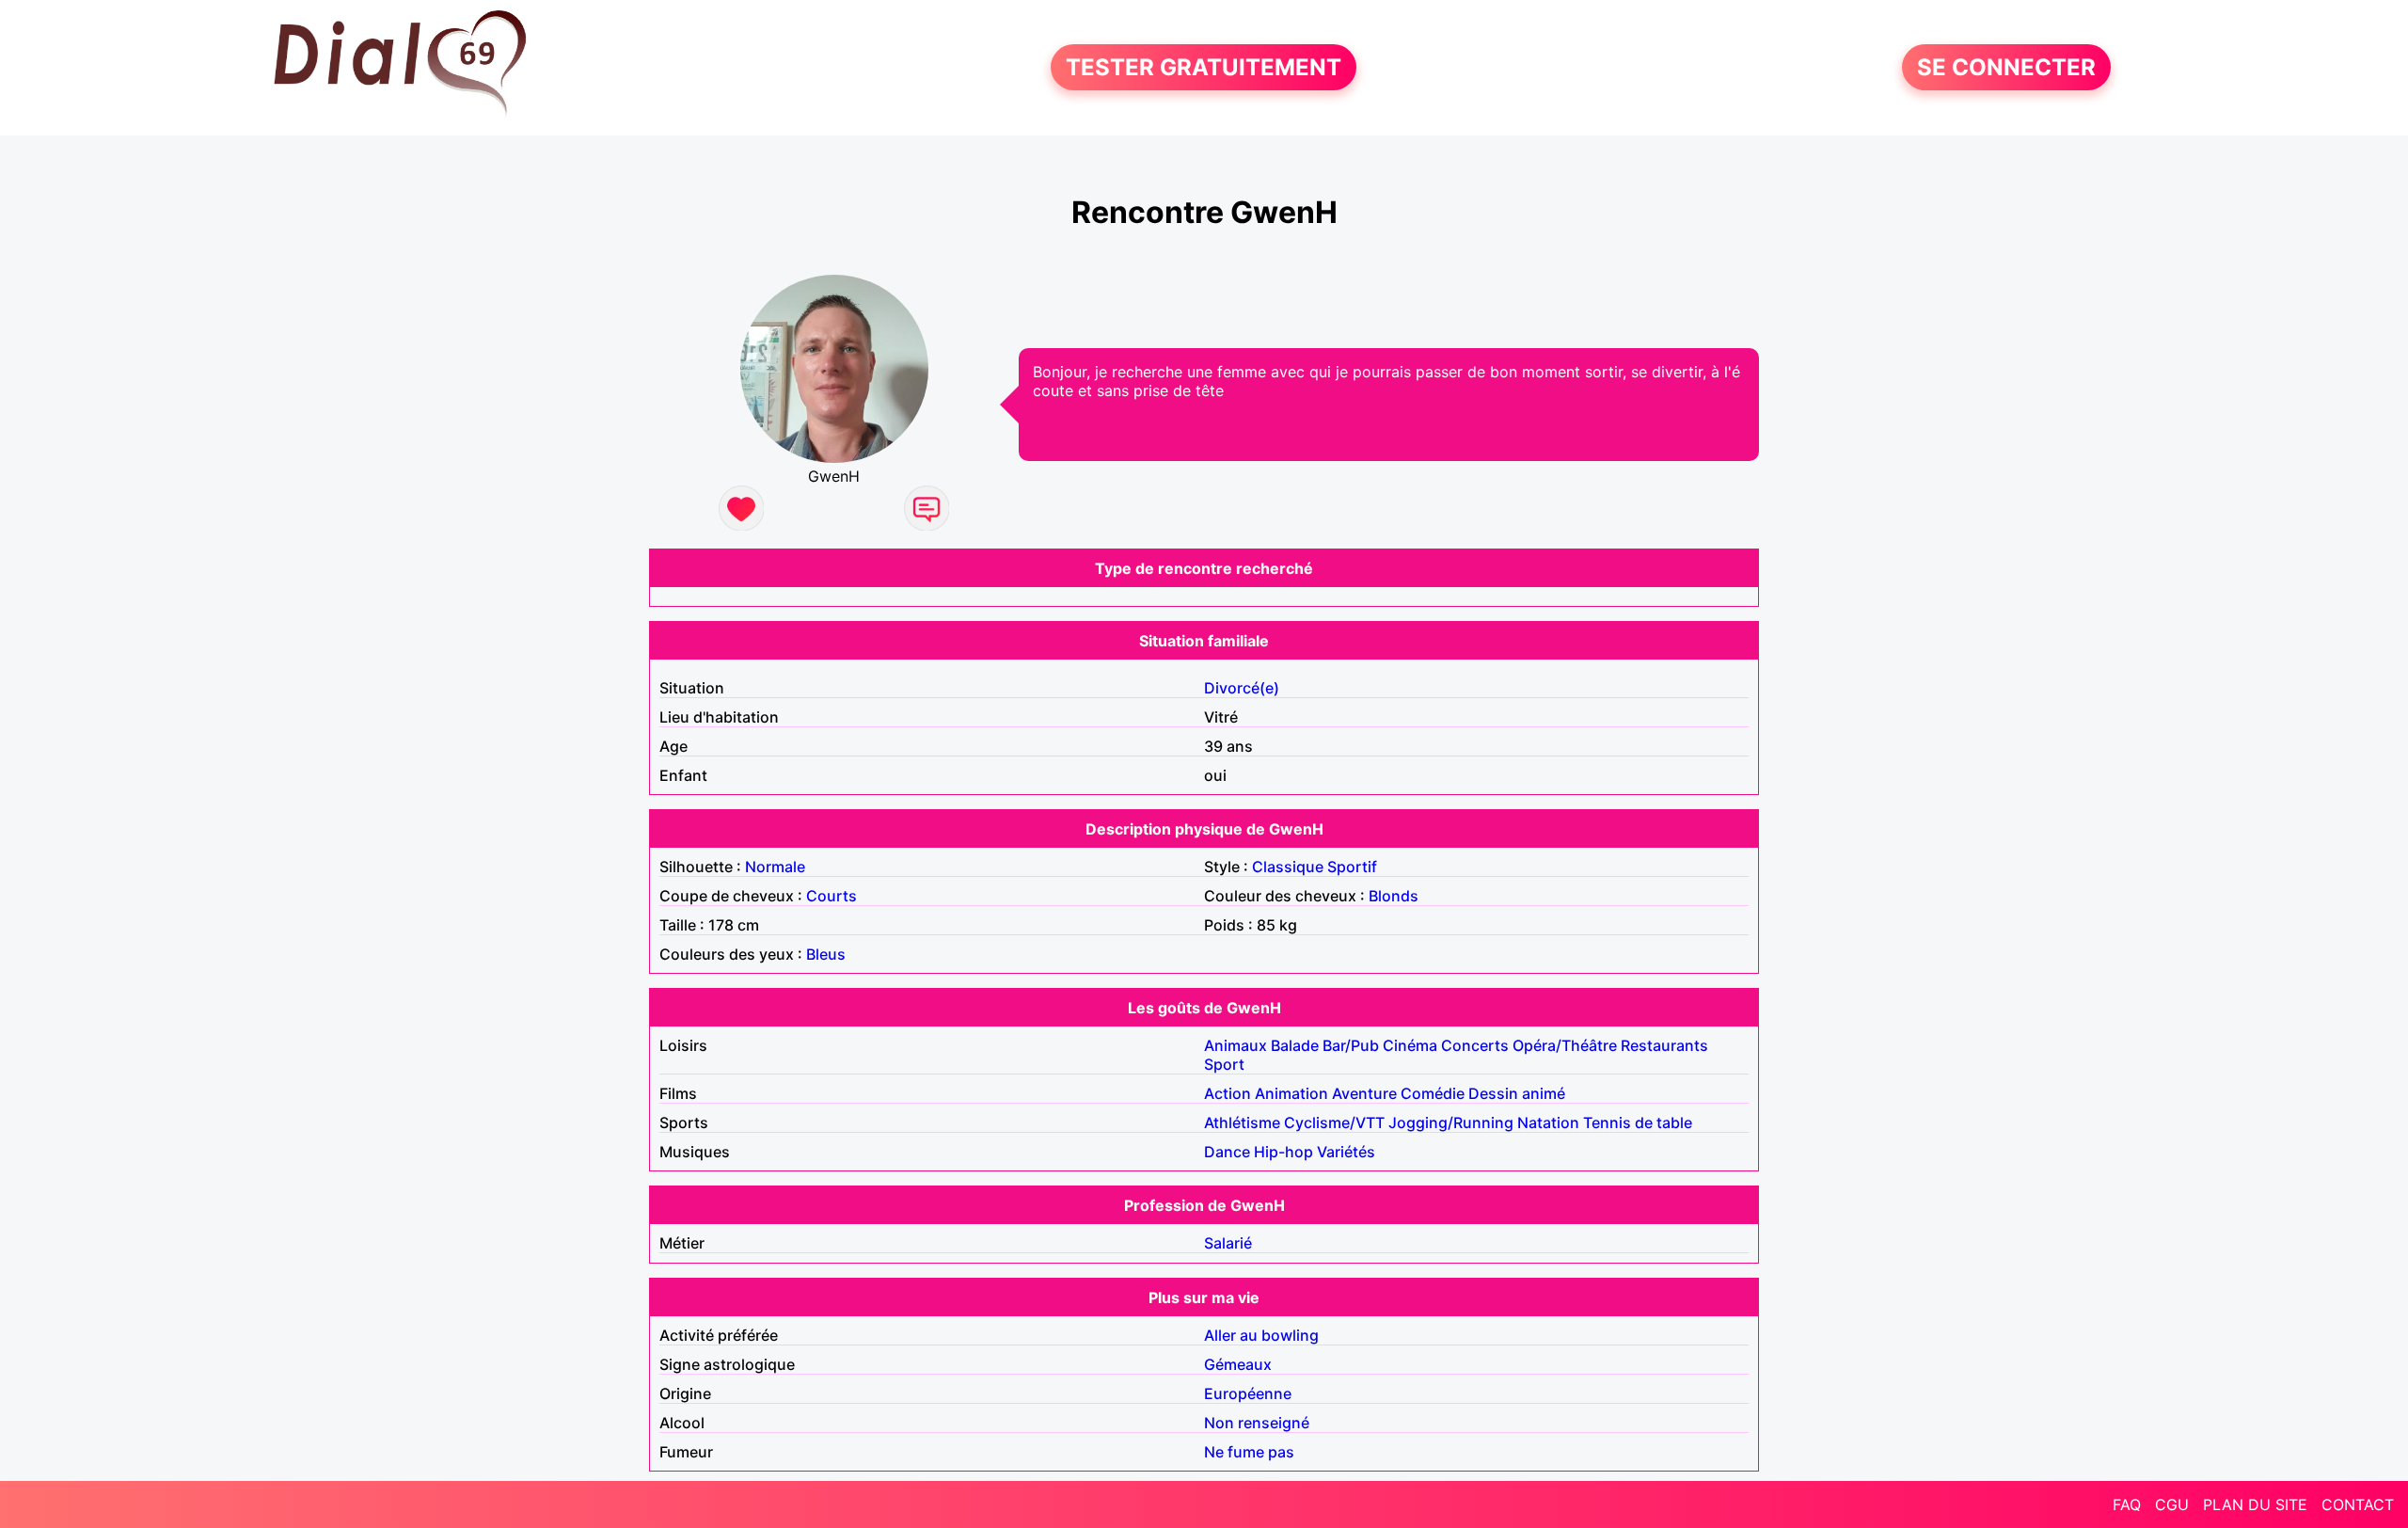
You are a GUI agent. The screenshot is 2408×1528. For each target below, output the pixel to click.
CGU (2172, 1504)
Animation (1291, 1093)
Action (1228, 1093)
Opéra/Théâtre (1565, 1045)
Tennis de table (1638, 1122)
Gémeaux (1238, 1364)
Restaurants (1664, 1045)
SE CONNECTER (2006, 67)
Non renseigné (1257, 1423)
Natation (1548, 1122)
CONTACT (2358, 1504)
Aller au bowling (1261, 1335)
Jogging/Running (1451, 1122)
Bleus (826, 954)
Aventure (1364, 1093)
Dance (1227, 1152)
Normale (775, 867)
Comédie (1433, 1093)
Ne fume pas (1249, 1452)
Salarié (1228, 1243)
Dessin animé (1517, 1093)
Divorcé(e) (1242, 688)
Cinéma (1410, 1045)
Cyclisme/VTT (1334, 1122)
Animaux (1236, 1045)
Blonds (1394, 896)
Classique (1288, 867)
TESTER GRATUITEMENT (1204, 67)
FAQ (2127, 1504)
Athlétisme (1242, 1122)
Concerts (1475, 1045)
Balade (1295, 1045)
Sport (1224, 1064)
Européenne (1248, 1393)
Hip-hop (1283, 1152)
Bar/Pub (1351, 1045)
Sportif (1352, 867)
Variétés (1346, 1152)
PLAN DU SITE (2255, 1504)
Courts (832, 896)
